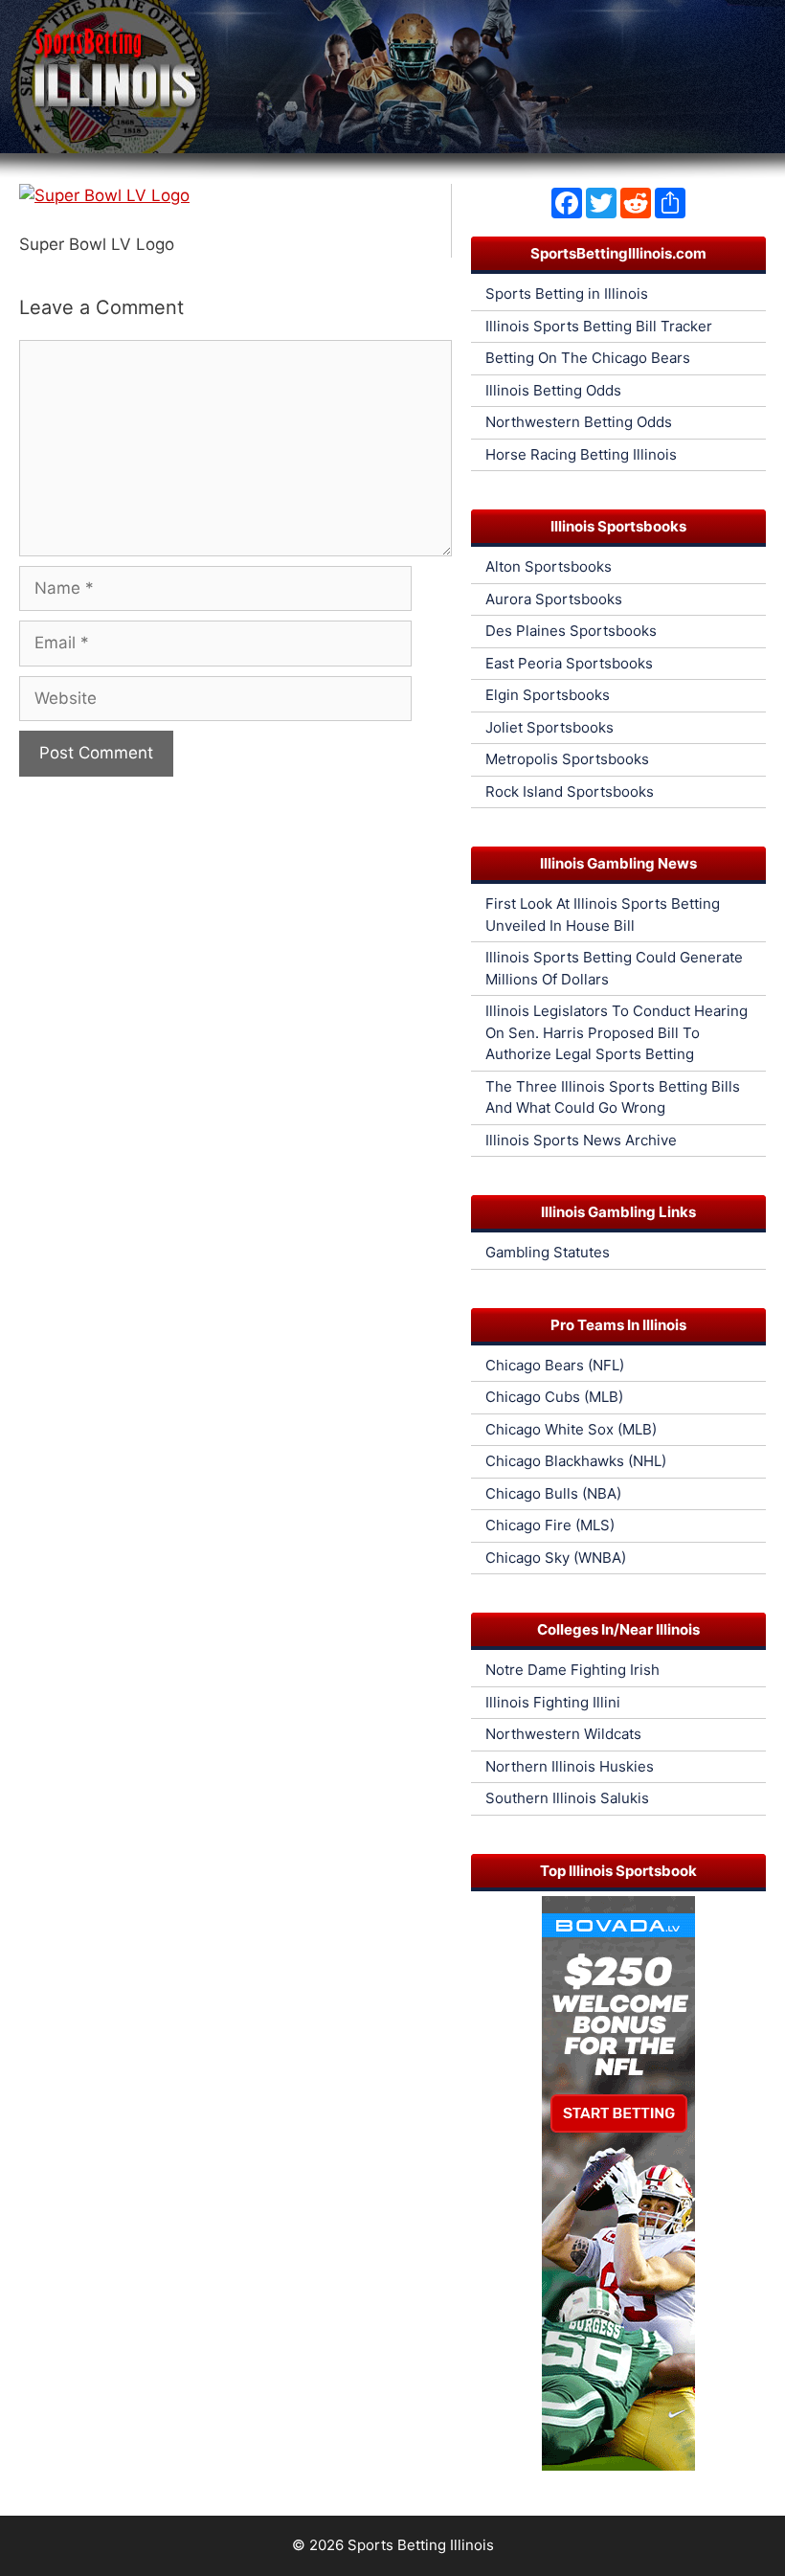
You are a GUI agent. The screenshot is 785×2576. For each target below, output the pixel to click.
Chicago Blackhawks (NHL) (576, 1461)
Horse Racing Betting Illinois (581, 454)
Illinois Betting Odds (553, 390)
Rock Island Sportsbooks (570, 791)
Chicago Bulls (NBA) (553, 1493)
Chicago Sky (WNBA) (556, 1558)
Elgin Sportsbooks (548, 695)
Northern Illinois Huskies (570, 1766)
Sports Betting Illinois (421, 2545)
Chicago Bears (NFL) (555, 1365)
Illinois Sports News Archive (581, 1140)
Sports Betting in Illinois (567, 294)
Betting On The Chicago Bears (588, 358)
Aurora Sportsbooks (554, 599)
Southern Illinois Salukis (567, 1798)
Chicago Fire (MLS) (550, 1525)
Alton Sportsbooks (549, 566)
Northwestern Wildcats (563, 1734)
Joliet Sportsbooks (549, 727)
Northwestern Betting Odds (579, 422)
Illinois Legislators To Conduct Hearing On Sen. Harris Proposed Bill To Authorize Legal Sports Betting (617, 1032)
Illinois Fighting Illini (553, 1702)
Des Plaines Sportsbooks (571, 631)
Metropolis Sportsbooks (567, 759)
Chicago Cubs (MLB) (554, 1397)
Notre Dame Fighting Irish (572, 1670)
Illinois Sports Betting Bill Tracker (599, 326)
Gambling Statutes (548, 1252)
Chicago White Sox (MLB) (571, 1429)
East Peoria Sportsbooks (569, 663)
